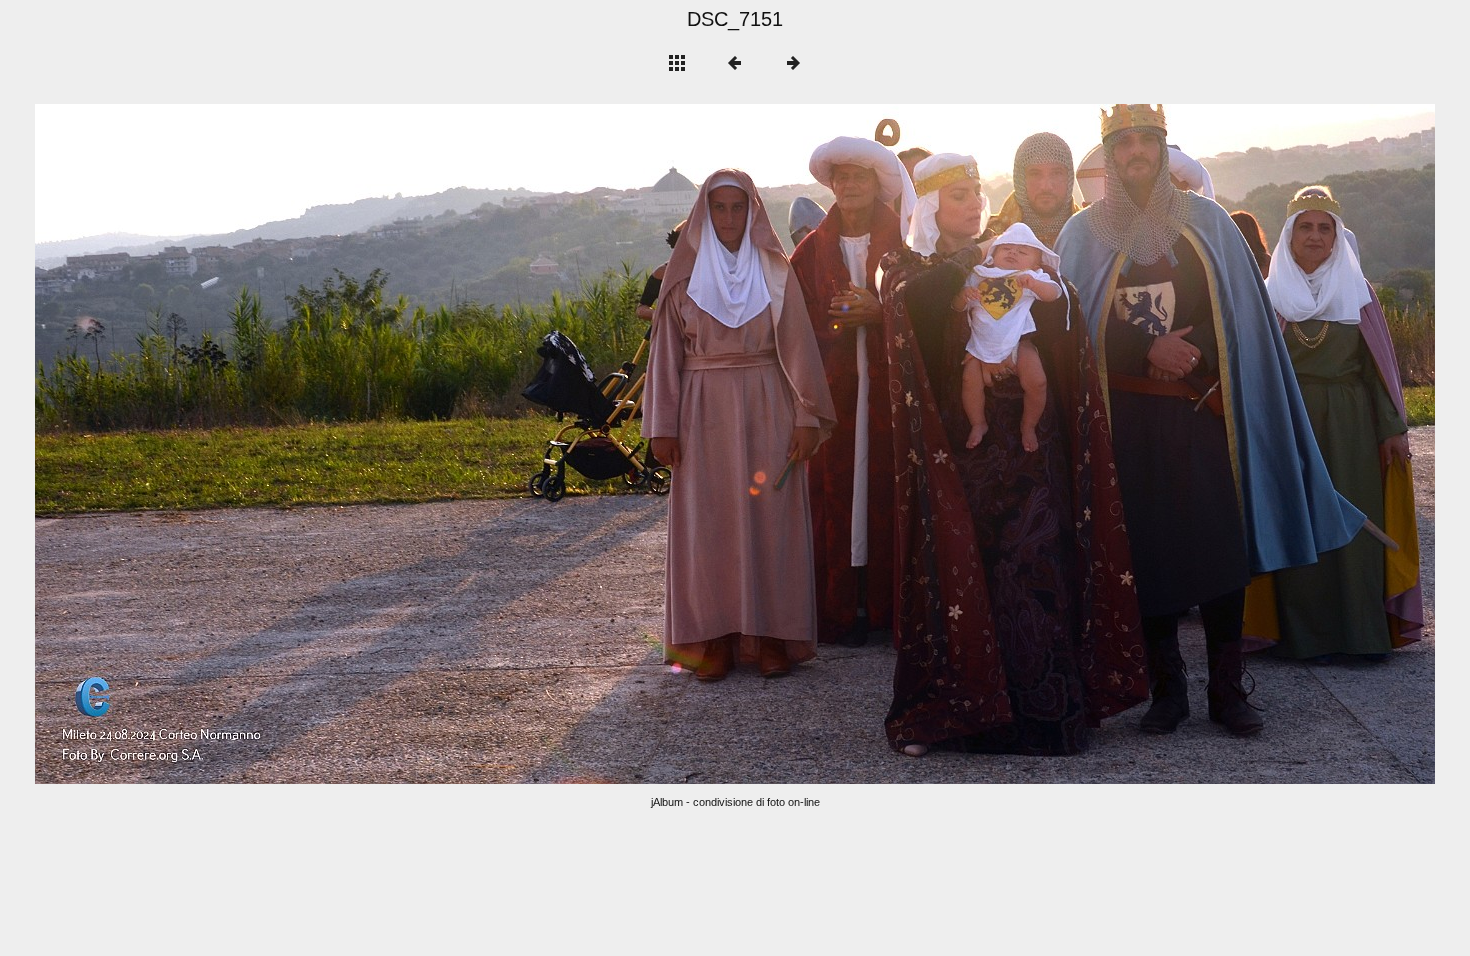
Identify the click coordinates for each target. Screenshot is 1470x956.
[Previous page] (315, 444)
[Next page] (1015, 444)
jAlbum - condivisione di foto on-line (735, 802)
